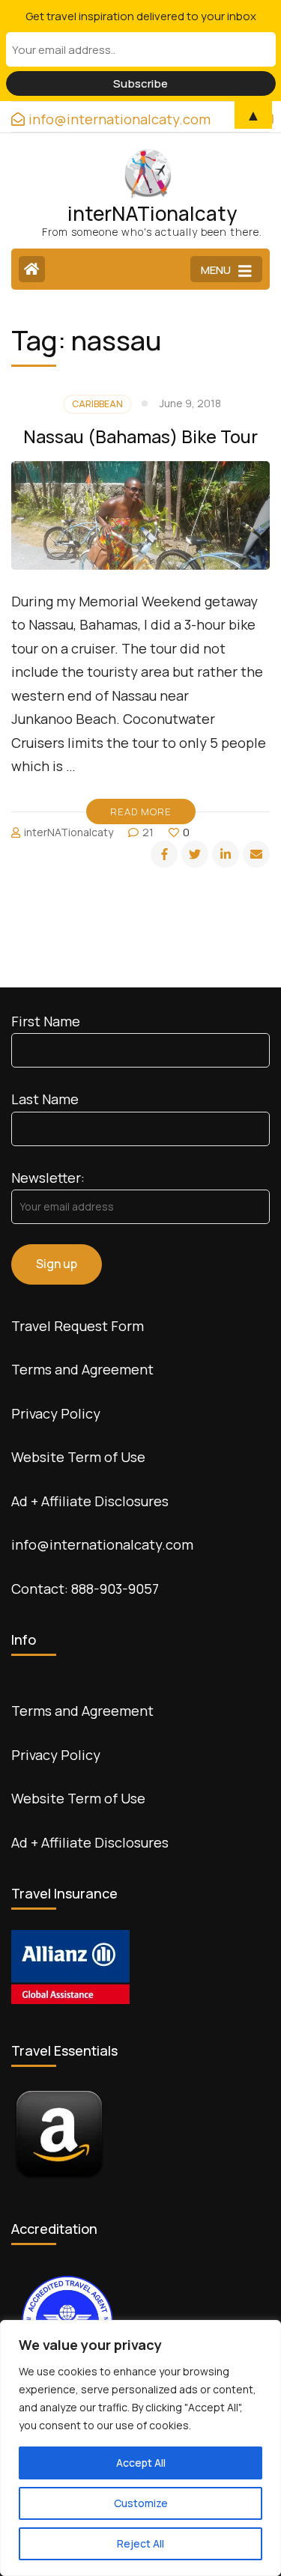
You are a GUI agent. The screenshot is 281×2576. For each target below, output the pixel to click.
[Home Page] (32, 269)
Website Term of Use (78, 1457)
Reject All (140, 2543)
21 (148, 832)
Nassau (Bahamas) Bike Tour (140, 436)
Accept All (141, 2463)
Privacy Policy (56, 1413)
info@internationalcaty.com (102, 1544)
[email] (256, 854)
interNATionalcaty (152, 213)
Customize (141, 2503)
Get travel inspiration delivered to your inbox (141, 16)
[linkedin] (226, 854)
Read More (141, 812)
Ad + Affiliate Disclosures (90, 1501)
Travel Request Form (78, 1326)
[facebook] (164, 854)
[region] (140, 2448)
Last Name (45, 1099)
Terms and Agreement (82, 1369)
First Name (46, 1021)
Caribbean (97, 404)
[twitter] (195, 854)
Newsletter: (48, 1178)
